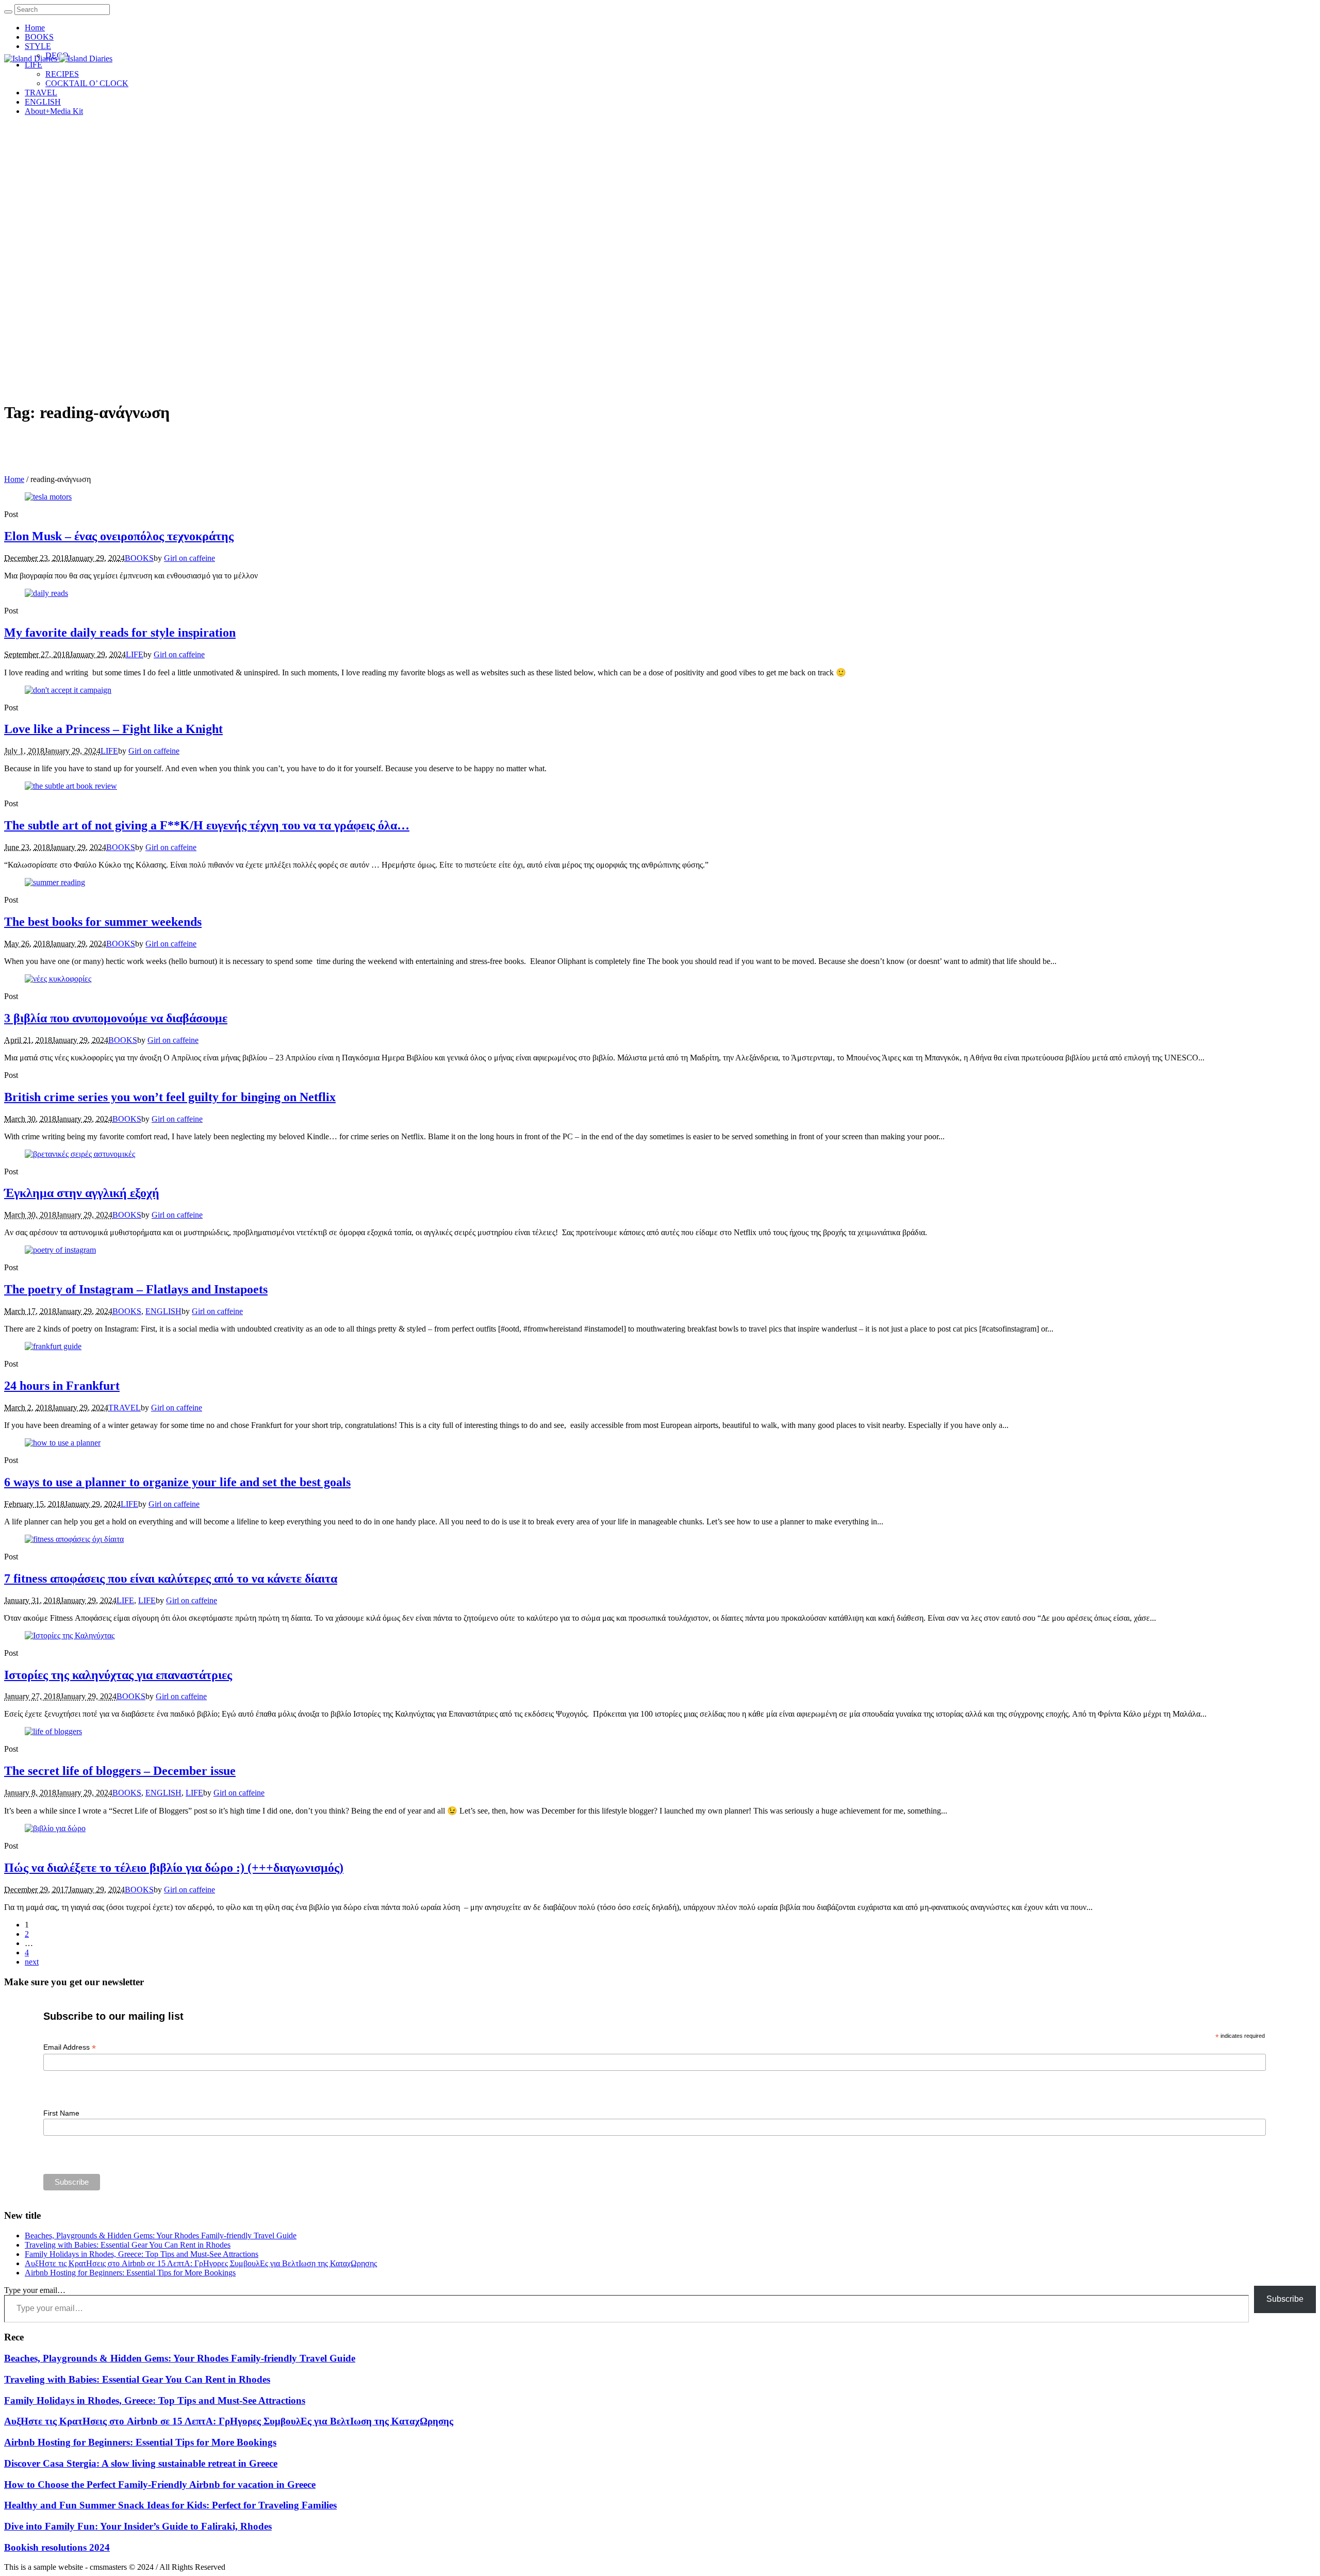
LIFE (135, 654)
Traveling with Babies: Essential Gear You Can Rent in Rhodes (128, 2245)
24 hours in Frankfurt (62, 1386)
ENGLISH (163, 1311)
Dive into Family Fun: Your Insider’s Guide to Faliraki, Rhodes (138, 2526)
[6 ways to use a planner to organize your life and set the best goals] (63, 1443)
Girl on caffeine (189, 558)
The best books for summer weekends (103, 922)
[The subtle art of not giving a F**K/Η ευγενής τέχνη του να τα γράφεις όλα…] (71, 786)
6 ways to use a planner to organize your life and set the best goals (177, 1482)
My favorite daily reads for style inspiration (120, 633)
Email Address (70, 2047)
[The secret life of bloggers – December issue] (53, 1731)
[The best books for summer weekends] (55, 882)
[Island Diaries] (58, 59)
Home (14, 479)
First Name (61, 2113)
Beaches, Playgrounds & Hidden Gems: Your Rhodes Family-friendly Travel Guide (161, 2236)
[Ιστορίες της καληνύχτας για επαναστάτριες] (70, 1635)
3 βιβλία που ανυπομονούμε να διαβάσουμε (116, 1018)
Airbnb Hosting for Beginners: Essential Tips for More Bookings (130, 2273)
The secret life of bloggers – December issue (120, 1771)
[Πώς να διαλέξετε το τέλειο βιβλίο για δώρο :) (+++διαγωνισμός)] (55, 1828)
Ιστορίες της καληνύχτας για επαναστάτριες (118, 1675)
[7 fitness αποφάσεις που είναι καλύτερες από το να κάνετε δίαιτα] (74, 1539)
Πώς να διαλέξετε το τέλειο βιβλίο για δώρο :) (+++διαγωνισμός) (174, 1868)
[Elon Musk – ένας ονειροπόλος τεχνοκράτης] (48, 497)
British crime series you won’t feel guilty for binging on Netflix (170, 1097)
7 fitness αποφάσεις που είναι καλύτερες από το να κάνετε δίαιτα (171, 1578)
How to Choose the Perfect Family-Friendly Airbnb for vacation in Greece (160, 2484)
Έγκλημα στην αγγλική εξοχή (82, 1193)
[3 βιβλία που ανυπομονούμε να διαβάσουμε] (58, 979)
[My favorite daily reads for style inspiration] (46, 593)
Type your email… (35, 2290)
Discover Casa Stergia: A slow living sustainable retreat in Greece (141, 2463)
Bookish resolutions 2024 (57, 2547)
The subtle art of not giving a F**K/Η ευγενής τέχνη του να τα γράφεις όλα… (207, 825)
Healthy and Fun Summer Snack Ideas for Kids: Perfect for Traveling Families (170, 2505)
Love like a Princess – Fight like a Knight (113, 729)
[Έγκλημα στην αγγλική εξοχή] (80, 1154)
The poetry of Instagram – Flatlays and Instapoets (136, 1289)
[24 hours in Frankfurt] (53, 1346)
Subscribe (1285, 2299)
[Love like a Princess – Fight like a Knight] (68, 690)
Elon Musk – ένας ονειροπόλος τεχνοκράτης (119, 536)
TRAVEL (125, 1408)
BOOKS (139, 558)
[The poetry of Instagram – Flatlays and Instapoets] (60, 1250)
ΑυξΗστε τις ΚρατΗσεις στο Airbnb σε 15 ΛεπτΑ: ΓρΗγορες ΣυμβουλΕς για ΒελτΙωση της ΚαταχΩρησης (201, 2263)
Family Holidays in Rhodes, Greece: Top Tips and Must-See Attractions (142, 2254)
